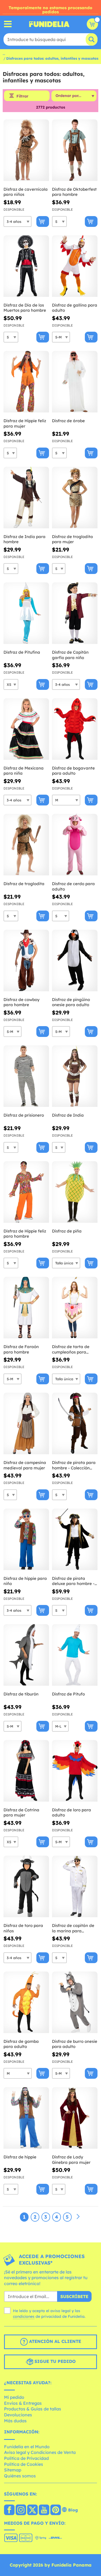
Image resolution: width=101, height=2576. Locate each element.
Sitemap (13, 2470)
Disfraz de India (68, 1115)
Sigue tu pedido (54, 2361)
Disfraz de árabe (68, 421)
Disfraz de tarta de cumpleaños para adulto (71, 1349)
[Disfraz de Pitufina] (26, 613)
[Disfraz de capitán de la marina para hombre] (75, 1887)
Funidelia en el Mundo (27, 2447)
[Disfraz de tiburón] (26, 1655)
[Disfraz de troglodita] (26, 845)
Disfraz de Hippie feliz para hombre (25, 1234)
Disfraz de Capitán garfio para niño (70, 655)
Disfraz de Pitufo (68, 1694)
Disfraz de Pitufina (22, 652)
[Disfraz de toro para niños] (26, 1887)
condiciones (24, 2316)
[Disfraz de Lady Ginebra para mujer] (75, 2118)
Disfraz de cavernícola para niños (26, 192)
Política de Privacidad (26, 2458)
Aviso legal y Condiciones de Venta (40, 2452)
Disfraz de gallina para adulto (75, 308)
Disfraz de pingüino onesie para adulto (71, 1002)
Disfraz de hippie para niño (25, 1581)
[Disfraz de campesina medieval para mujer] (26, 1424)
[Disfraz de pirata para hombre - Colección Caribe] (75, 1424)
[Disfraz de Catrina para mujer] (26, 1771)
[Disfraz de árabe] (75, 382)
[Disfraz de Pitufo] (75, 1655)
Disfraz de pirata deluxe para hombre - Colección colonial (73, 1581)
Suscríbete (74, 2296)
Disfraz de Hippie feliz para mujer (25, 423)
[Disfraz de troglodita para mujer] (75, 498)
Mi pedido (14, 2397)
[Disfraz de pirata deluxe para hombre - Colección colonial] (75, 1539)
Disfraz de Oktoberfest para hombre (74, 192)
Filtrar (22, 96)
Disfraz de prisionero (24, 1115)
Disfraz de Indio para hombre (25, 539)
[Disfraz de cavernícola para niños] (26, 150)
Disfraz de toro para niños (23, 1928)
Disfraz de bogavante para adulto (73, 771)
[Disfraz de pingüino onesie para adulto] (75, 961)
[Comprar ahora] (43, 221)
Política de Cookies (24, 2464)
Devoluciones (18, 2415)
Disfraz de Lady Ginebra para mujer (71, 2160)
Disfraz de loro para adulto (72, 1813)
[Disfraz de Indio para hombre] (26, 498)
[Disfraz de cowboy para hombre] (26, 961)
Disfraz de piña (67, 1231)
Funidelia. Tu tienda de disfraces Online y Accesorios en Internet (49, 24)
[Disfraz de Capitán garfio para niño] (75, 613)
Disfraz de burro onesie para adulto (75, 2044)
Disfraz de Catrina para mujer (21, 1813)
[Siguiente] (78, 2217)
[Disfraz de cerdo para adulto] (75, 845)
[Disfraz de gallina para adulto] (75, 266)
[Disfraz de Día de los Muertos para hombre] (26, 266)
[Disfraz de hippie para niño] (26, 1539)
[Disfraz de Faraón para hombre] (26, 1308)
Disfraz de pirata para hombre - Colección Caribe (74, 1465)
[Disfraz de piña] (75, 1192)
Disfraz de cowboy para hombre (22, 1002)
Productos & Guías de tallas (33, 2409)
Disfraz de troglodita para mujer (72, 539)
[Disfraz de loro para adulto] (75, 1771)
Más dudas (15, 2421)
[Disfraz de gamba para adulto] (26, 2002)
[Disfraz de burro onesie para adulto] (75, 2002)
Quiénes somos (20, 2476)
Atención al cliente (54, 2341)
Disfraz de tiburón (21, 1694)
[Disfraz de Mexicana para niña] (26, 729)
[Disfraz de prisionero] (26, 1076)
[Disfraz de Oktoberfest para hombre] (75, 150)
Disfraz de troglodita (24, 884)
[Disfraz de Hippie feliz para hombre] (26, 1192)
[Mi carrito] (92, 24)
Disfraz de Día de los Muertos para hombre (25, 308)
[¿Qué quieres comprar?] (8, 24)
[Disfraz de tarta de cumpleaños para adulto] (75, 1308)
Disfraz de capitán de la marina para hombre (73, 1928)
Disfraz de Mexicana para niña (24, 771)
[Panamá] (9, 2510)
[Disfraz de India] (75, 1076)
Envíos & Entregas (23, 2403)
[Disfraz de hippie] (26, 2118)
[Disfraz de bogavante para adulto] (75, 729)
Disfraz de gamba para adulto (21, 2044)
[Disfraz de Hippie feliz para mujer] (26, 382)
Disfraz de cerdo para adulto (73, 886)
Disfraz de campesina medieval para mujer (25, 1465)
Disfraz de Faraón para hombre (21, 1349)
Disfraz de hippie (20, 2157)
